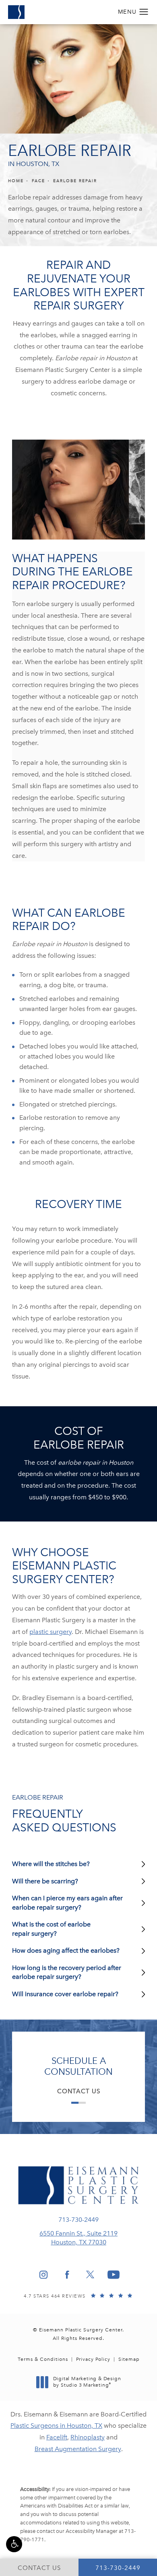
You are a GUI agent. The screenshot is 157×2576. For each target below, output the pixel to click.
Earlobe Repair (75, 181)
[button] (14, 2544)
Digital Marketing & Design (87, 2382)
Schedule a (78, 2066)
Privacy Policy (93, 2359)
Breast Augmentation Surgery (78, 2449)
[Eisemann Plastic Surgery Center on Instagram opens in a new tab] (43, 2275)
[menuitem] (43, 2275)
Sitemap (129, 2359)
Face (38, 181)
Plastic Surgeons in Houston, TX (56, 2426)
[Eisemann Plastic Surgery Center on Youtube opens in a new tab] (114, 2275)
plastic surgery (51, 1632)
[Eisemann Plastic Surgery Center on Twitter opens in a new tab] (90, 2275)
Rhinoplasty (88, 2437)
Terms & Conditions (43, 2359)
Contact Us (79, 2091)
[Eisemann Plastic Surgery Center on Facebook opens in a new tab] (67, 2275)
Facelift (57, 2437)
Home (16, 181)
